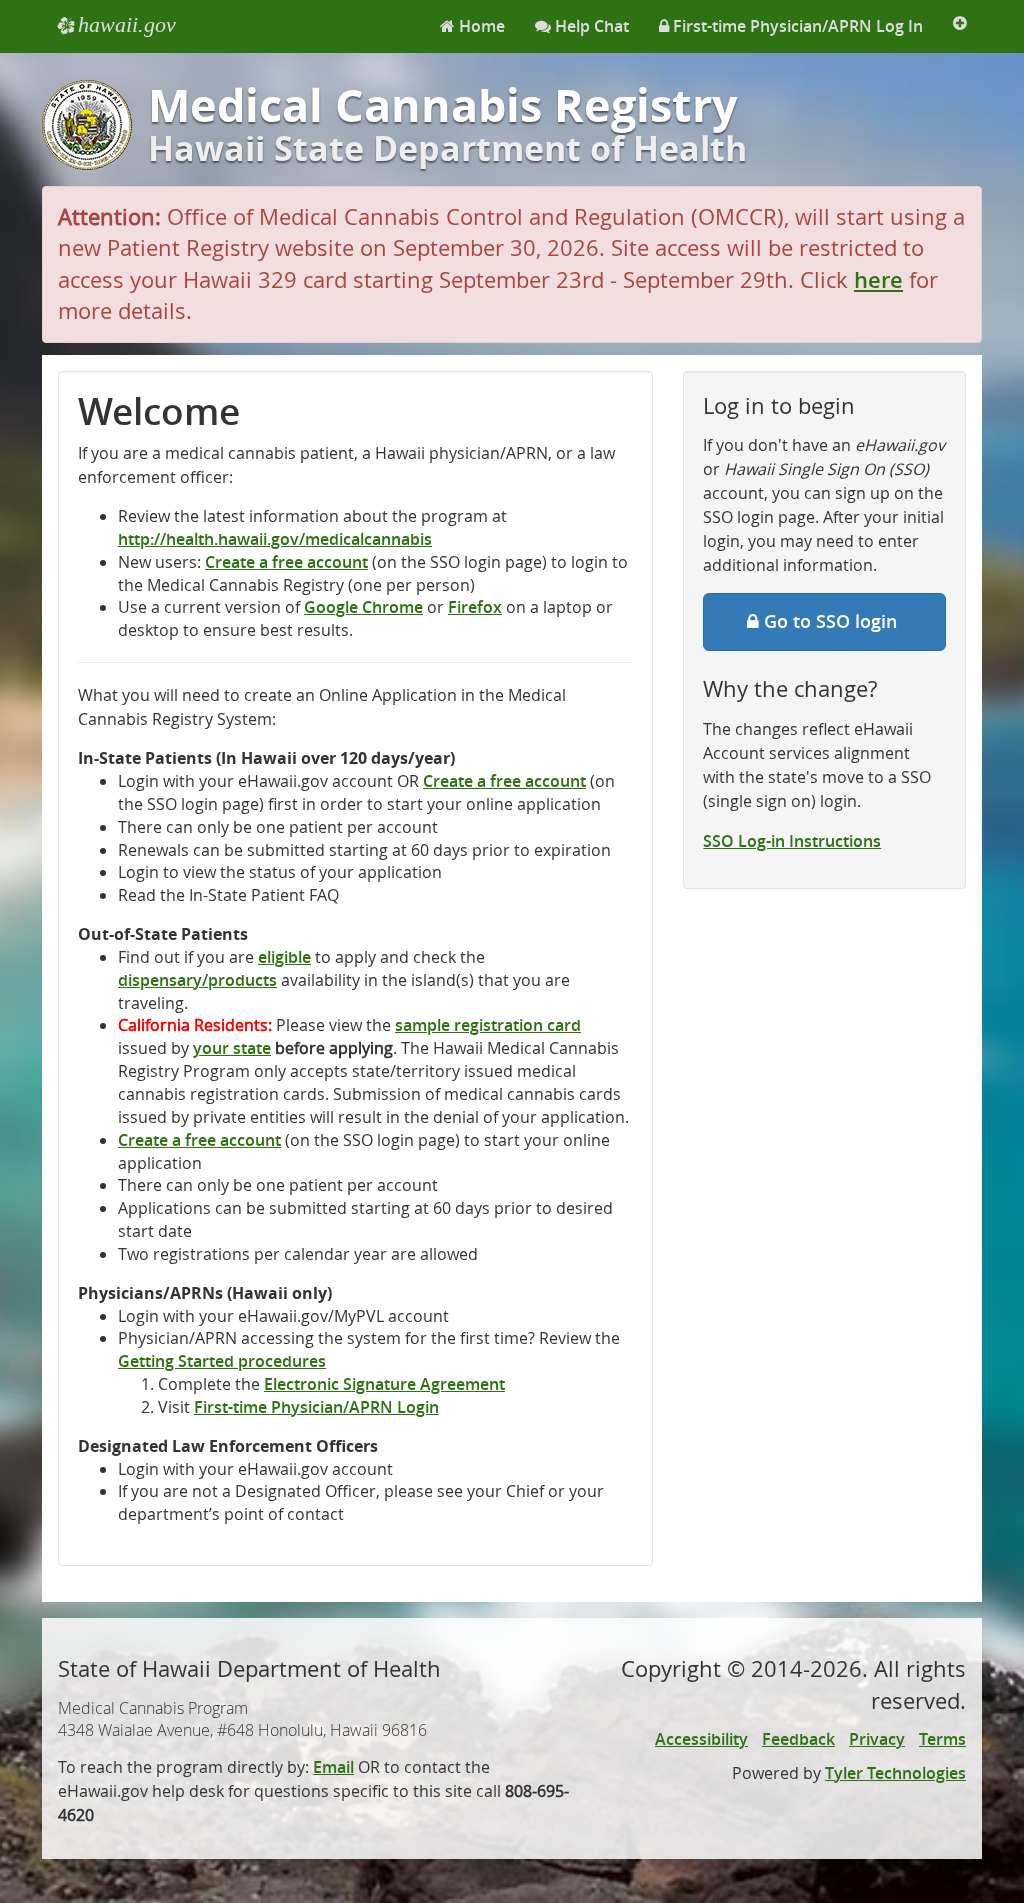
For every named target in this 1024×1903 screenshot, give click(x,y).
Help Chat (590, 26)
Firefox (475, 607)
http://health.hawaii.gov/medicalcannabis (275, 539)
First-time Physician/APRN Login (316, 1407)
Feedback (798, 1739)
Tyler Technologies (895, 1773)
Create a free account (286, 562)
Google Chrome (363, 607)
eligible (284, 957)
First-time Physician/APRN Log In (796, 26)
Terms (942, 1739)
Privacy (877, 1739)
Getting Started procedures (222, 1361)
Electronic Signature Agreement (384, 1384)
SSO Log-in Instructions (792, 841)
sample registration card (488, 1025)
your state (232, 1048)
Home (480, 26)
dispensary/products (197, 980)
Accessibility (701, 1739)
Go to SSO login (838, 621)
